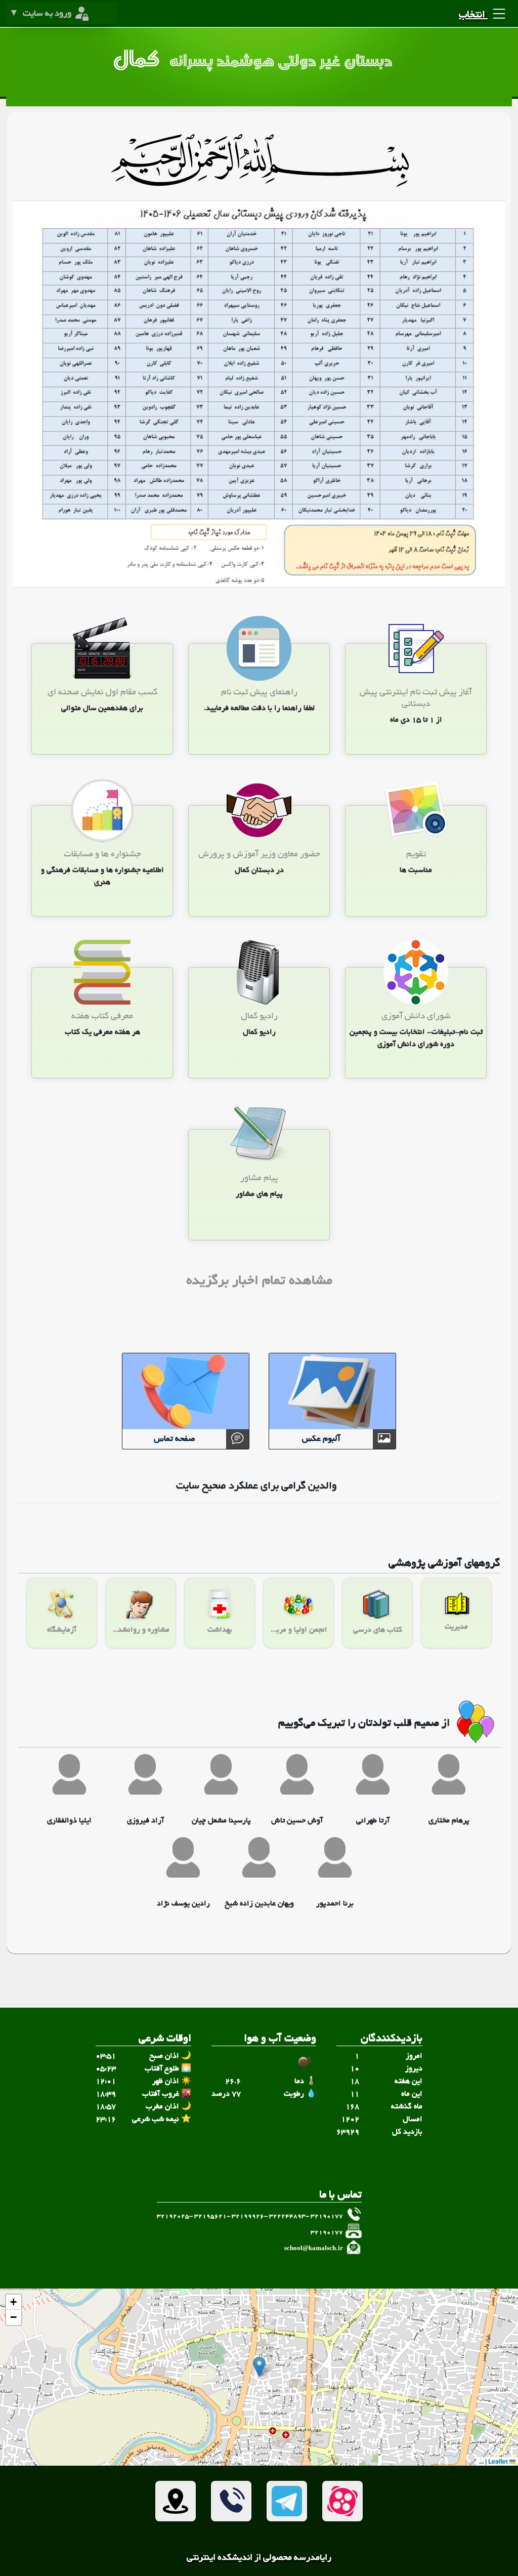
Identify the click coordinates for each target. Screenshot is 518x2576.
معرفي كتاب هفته (102, 1016)
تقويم (416, 855)
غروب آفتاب (161, 2094)
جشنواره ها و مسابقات (102, 855)
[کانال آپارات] (342, 2501)
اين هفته (408, 2082)
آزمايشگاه (62, 1630)
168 (352, 2107)
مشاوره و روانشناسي (141, 1630)
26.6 (233, 2082)
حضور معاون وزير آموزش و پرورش (259, 855)
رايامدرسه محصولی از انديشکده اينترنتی (259, 2558)
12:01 (106, 2082)
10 (355, 2069)
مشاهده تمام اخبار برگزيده (259, 1282)
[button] (259, 2367)
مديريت (456, 1627)
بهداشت (220, 1630)
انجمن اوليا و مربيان (298, 1630)
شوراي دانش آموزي (416, 1016)
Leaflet (499, 2461)
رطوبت (294, 2094)
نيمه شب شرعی (156, 2120)
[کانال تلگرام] (287, 2501)
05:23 (106, 2069)
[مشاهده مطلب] (416, 649)
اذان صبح (164, 2056)
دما (299, 2082)
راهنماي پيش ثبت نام (259, 693)
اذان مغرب (162, 2107)
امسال (413, 2120)
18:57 (106, 2107)
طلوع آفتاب (162, 2069)
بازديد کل (407, 2132)
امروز (414, 2056)
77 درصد (226, 2094)
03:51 (106, 2056)
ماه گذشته (407, 2107)
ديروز (414, 2069)
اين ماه (412, 2094)
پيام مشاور (259, 1178)
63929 (348, 2132)
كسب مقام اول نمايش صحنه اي (102, 693)
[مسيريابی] (176, 2501)
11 (355, 2094)
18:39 (106, 2094)
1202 (350, 2120)
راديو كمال (259, 1016)
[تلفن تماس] (231, 2501)
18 (355, 2082)
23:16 (106, 2120)
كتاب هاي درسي (378, 1630)
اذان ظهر (166, 2082)
